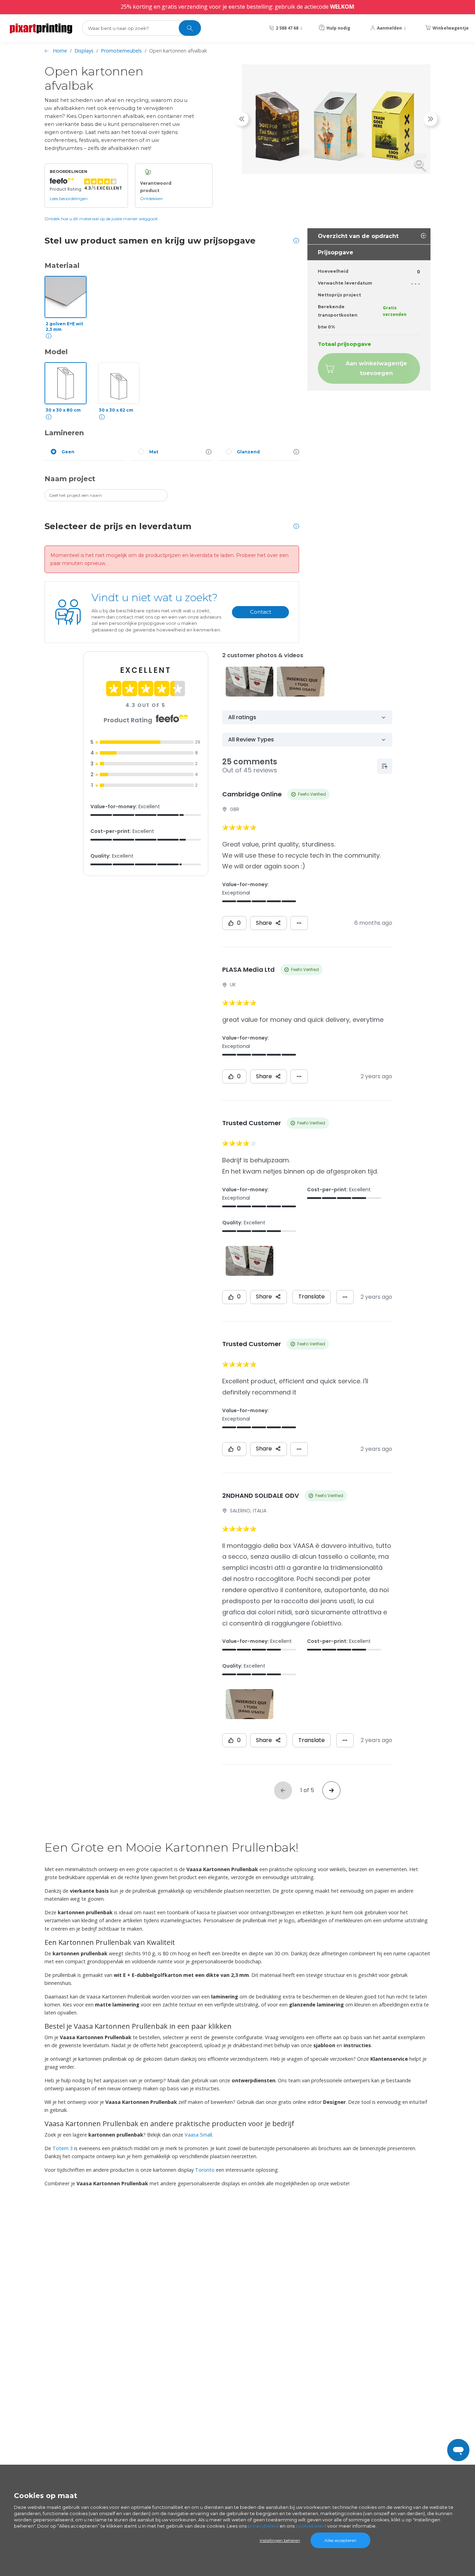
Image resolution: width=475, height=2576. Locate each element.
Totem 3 (63, 2148)
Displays (84, 51)
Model (56, 352)
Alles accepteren (340, 2540)
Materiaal (62, 265)
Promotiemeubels (121, 51)
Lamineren (64, 433)
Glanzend (248, 452)
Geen (68, 452)
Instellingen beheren (280, 2540)
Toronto (205, 2170)
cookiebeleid (311, 2526)
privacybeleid (263, 2526)
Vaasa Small (198, 2135)
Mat (154, 452)
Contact (261, 612)
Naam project (70, 479)
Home (60, 51)
